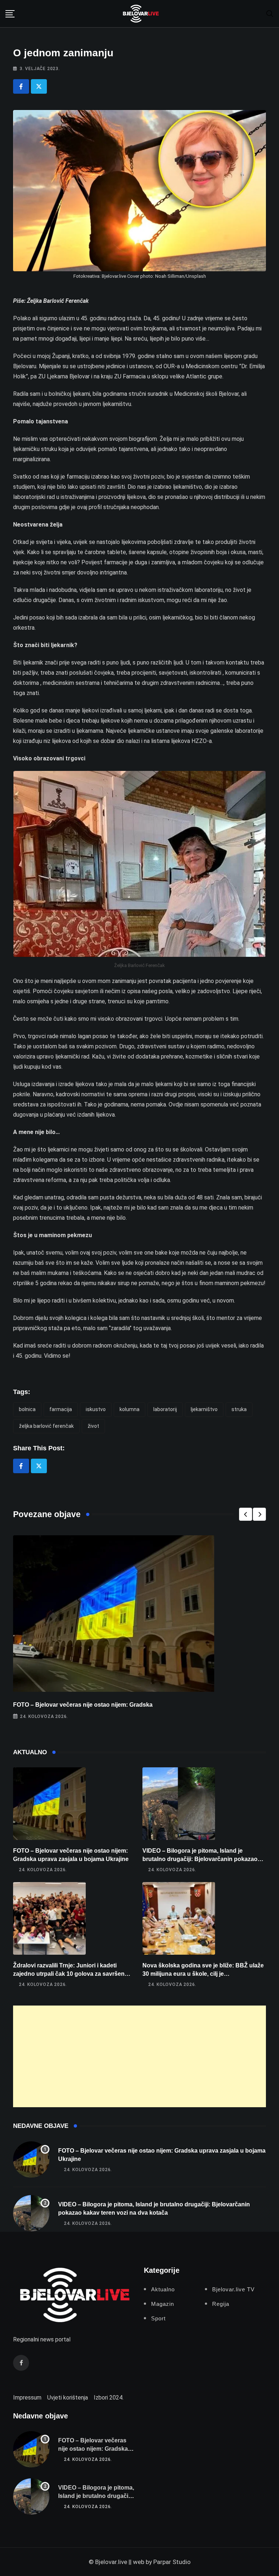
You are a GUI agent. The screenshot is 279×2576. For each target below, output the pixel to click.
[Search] (270, 13)
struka (239, 1409)
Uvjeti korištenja (68, 2398)
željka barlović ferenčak (46, 1426)
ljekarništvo (204, 1409)
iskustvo (96, 1409)
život (93, 1426)
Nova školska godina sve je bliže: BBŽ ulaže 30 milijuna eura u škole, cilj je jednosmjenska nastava (203, 1974)
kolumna (130, 1409)
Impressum (27, 2398)
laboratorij (165, 1409)
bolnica (27, 1409)
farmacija (61, 1409)
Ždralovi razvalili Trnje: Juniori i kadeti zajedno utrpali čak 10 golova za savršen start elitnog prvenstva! (69, 1974)
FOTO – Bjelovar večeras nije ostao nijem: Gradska (83, 1705)
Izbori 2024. (109, 2398)
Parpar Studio (172, 2562)
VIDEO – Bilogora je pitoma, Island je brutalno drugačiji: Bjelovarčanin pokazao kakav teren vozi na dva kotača (200, 1859)
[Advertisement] (139, 2056)
